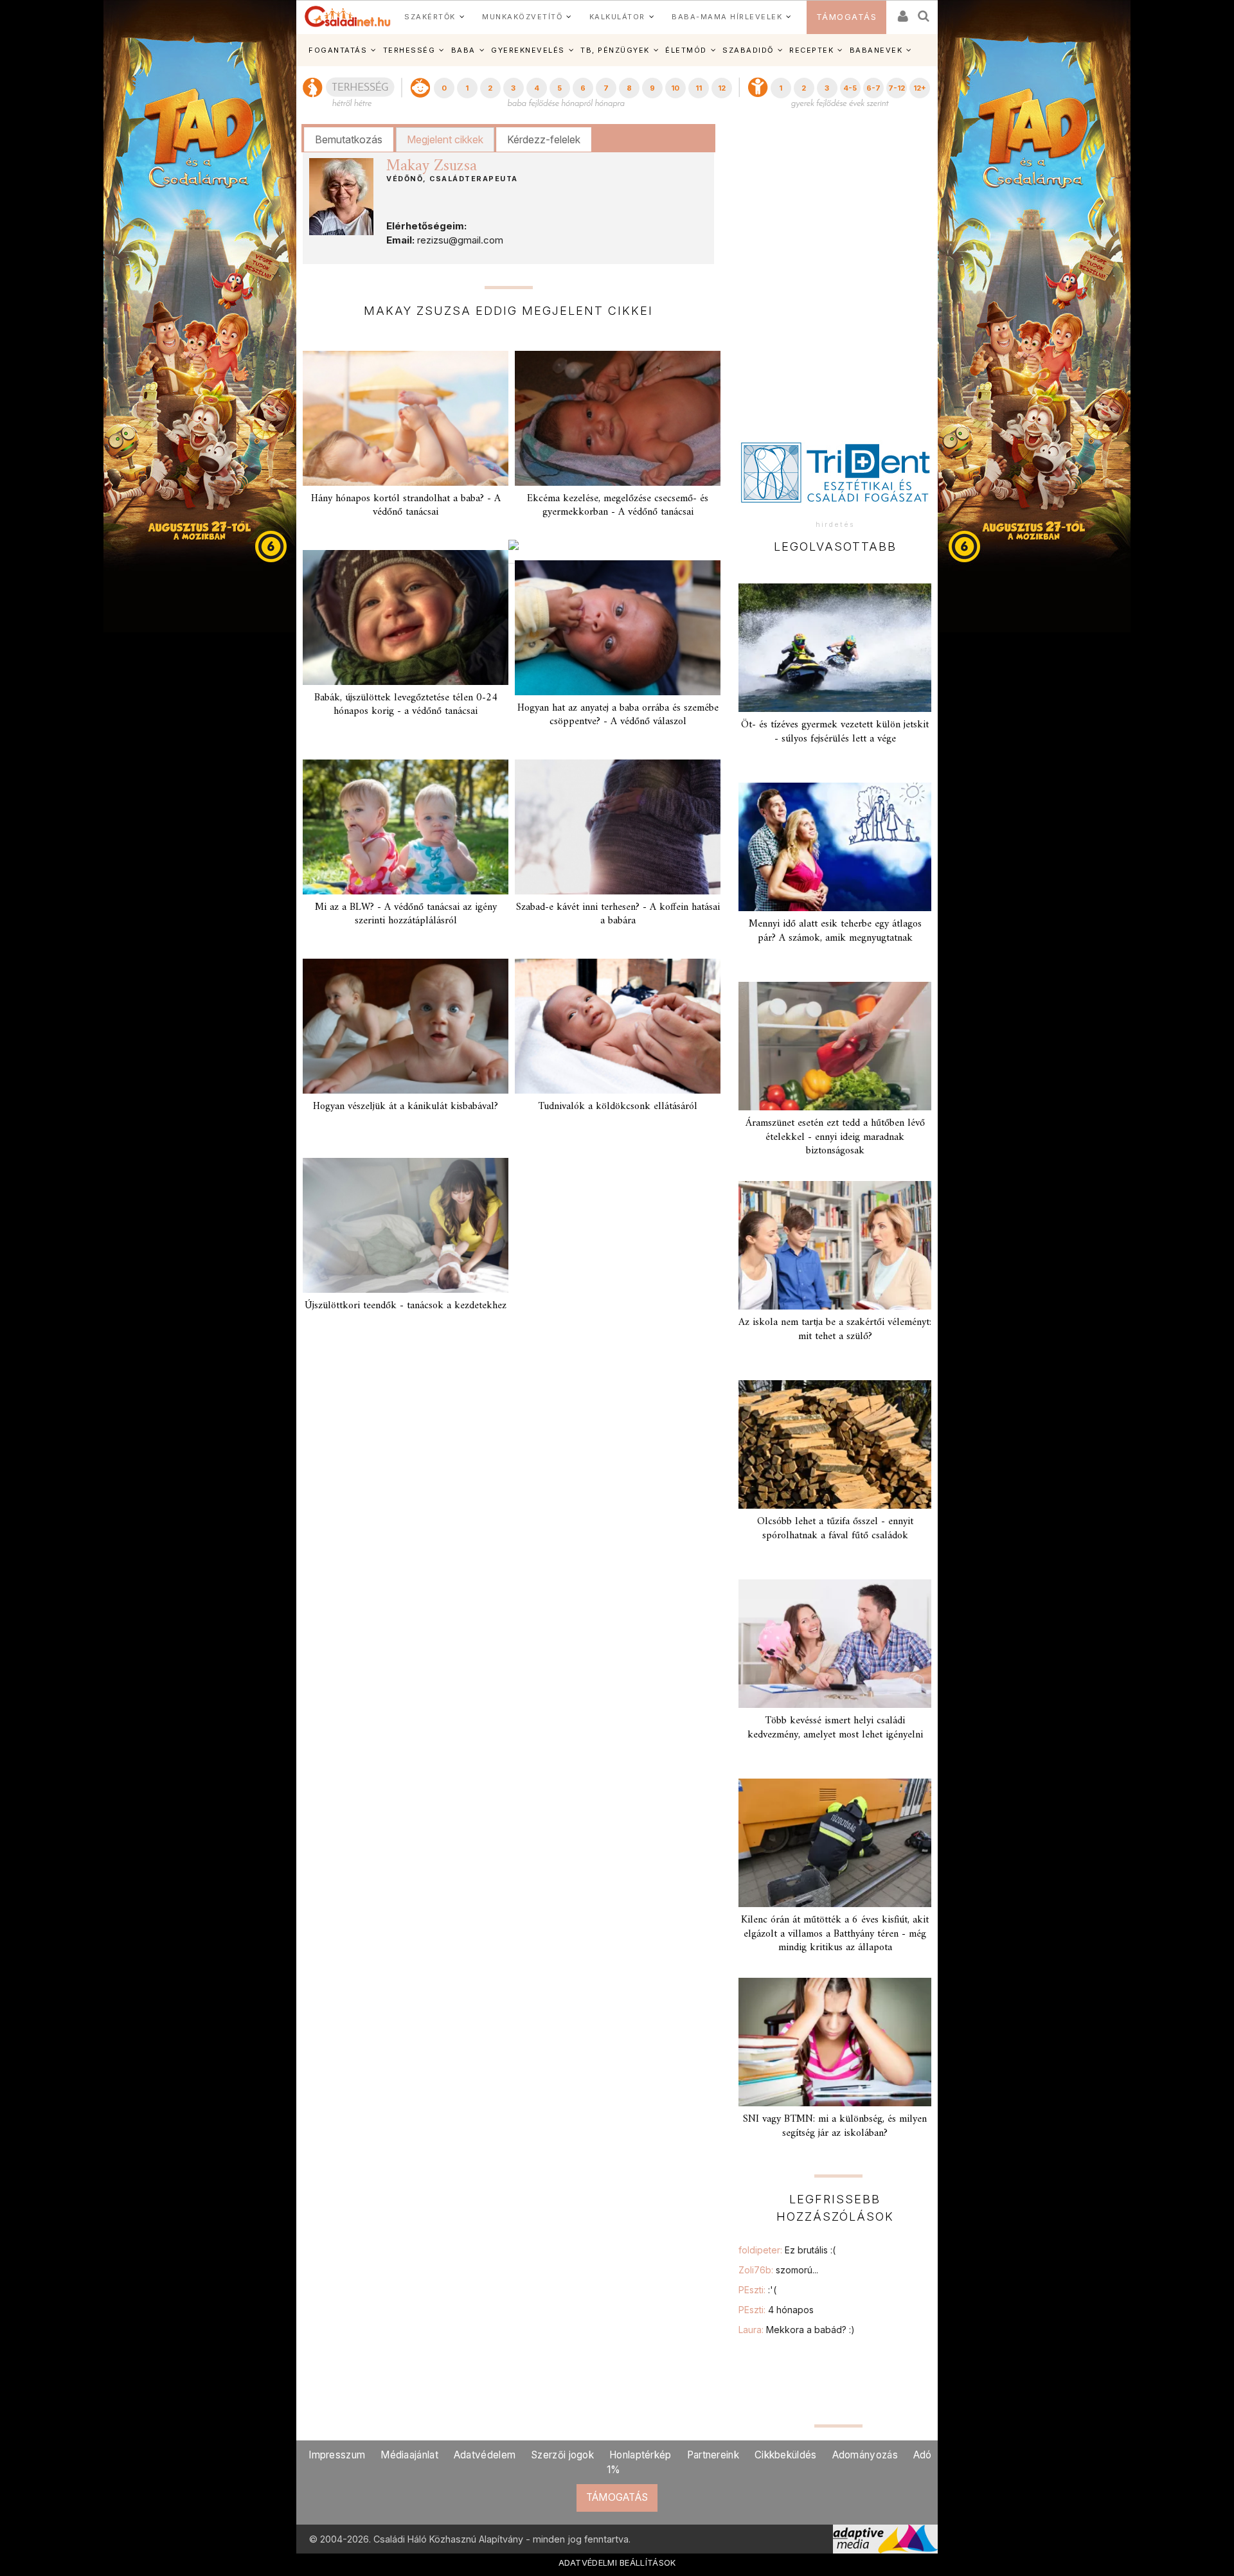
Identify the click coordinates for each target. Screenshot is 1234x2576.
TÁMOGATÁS (847, 17)
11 (699, 88)
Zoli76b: (778, 2270)
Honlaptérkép (640, 2455)
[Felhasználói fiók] (902, 12)
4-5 (850, 88)
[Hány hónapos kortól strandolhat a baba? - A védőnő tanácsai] (406, 418)
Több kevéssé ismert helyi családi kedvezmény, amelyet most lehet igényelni (835, 1728)
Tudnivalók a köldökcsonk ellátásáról (618, 1106)
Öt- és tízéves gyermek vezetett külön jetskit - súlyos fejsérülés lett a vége (835, 732)
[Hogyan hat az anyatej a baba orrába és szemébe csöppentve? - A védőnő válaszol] (618, 628)
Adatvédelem (485, 2455)
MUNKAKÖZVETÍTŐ (522, 17)
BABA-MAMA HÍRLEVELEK (727, 17)
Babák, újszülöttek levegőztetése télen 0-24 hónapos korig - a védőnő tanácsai (406, 705)
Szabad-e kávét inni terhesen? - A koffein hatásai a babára (618, 914)
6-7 (873, 88)
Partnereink (713, 2455)
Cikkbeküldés (786, 2455)
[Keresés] (924, 12)
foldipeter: (787, 2250)
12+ (920, 88)
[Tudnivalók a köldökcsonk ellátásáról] (618, 1026)
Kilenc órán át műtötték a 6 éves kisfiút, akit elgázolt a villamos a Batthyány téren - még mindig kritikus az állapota (835, 1933)
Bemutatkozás (349, 139)
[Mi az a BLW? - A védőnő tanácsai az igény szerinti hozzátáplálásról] (406, 827)
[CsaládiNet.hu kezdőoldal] (348, 17)
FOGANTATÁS (338, 50)
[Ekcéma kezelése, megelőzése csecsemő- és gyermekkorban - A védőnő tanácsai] (618, 418)
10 (675, 88)
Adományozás (865, 2455)
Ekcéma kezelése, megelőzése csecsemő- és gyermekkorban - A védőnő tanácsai (618, 505)
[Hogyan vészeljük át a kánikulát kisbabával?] (406, 1026)
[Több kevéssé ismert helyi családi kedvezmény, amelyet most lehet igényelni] (835, 1644)
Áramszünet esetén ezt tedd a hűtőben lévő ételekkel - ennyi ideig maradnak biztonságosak (835, 1137)
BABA (463, 50)
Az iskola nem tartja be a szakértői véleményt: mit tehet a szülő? (835, 1329)
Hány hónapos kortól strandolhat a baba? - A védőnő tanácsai (406, 505)
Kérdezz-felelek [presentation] (544, 139)
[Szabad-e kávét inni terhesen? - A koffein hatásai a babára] (618, 827)
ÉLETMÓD (686, 50)
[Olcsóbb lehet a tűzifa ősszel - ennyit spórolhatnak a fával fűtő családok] (835, 1444)
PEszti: (757, 2290)
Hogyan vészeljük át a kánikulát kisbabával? (406, 1106)
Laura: (797, 2330)
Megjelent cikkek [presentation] (445, 139)
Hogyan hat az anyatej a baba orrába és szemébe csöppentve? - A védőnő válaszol (618, 715)
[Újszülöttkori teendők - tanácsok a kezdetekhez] (406, 1225)
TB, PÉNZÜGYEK (615, 50)
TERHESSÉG (409, 50)
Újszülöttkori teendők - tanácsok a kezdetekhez (406, 1306)
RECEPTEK (811, 50)
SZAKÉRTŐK (430, 17)
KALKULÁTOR (617, 17)
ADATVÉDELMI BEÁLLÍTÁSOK (617, 2563)
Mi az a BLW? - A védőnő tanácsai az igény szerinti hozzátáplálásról (406, 914)
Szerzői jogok (562, 2455)
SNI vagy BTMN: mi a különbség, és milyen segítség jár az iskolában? (835, 2126)
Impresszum (337, 2455)
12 (722, 88)
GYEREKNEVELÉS (528, 50)
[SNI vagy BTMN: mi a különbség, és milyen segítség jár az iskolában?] (835, 2042)
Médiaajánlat (409, 2455)
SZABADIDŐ (748, 50)
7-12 (897, 88)
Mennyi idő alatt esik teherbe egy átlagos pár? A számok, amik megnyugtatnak (835, 931)
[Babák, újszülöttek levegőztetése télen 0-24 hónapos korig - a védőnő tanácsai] (406, 617)
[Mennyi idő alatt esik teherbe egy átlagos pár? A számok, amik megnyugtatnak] (835, 847)
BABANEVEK (876, 50)
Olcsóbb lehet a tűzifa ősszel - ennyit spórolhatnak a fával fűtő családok (835, 1528)
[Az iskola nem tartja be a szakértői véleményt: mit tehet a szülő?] (835, 1245)
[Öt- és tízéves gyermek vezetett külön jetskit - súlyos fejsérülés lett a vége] (835, 648)
